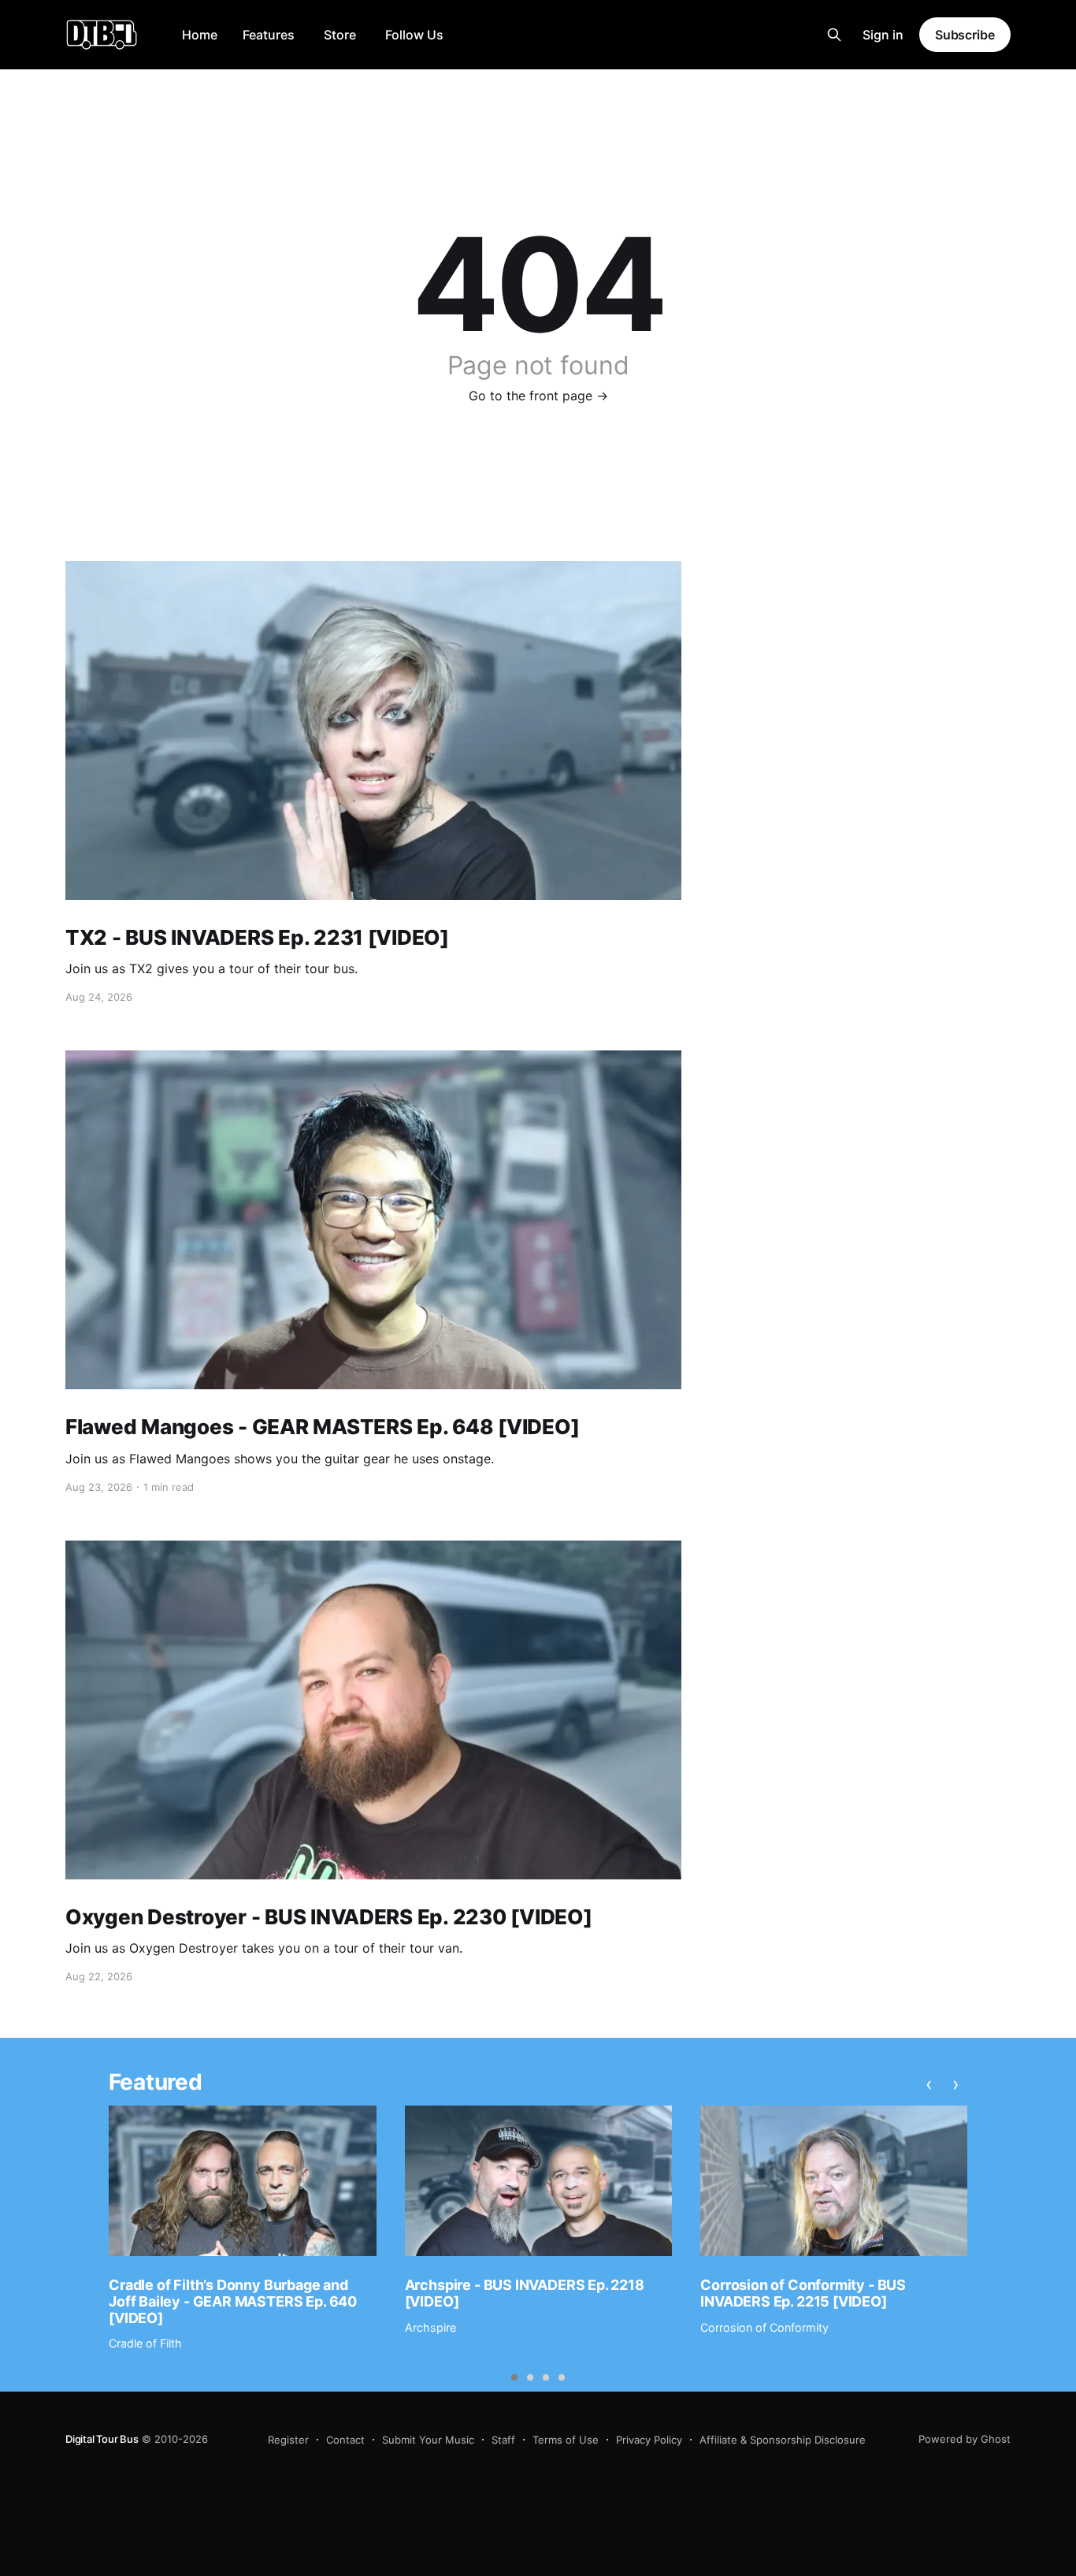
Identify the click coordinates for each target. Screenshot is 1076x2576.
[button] (514, 2377)
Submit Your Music (428, 2440)
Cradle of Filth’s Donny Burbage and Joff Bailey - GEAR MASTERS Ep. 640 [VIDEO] (233, 2301)
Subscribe (965, 35)
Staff (503, 2440)
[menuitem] (200, 35)
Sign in (883, 35)
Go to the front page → (538, 396)
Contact (345, 2440)
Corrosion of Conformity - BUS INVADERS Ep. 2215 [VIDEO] (803, 2293)
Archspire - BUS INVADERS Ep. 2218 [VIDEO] (525, 2293)
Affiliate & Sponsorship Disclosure (783, 2440)
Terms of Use (566, 2440)
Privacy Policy (649, 2440)
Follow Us (414, 35)
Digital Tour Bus (102, 2439)
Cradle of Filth (145, 2343)
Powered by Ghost (965, 2439)
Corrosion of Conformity (764, 2327)
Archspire (430, 2327)
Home (200, 35)
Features (269, 35)
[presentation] (929, 2084)
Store (340, 35)
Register (288, 2440)
